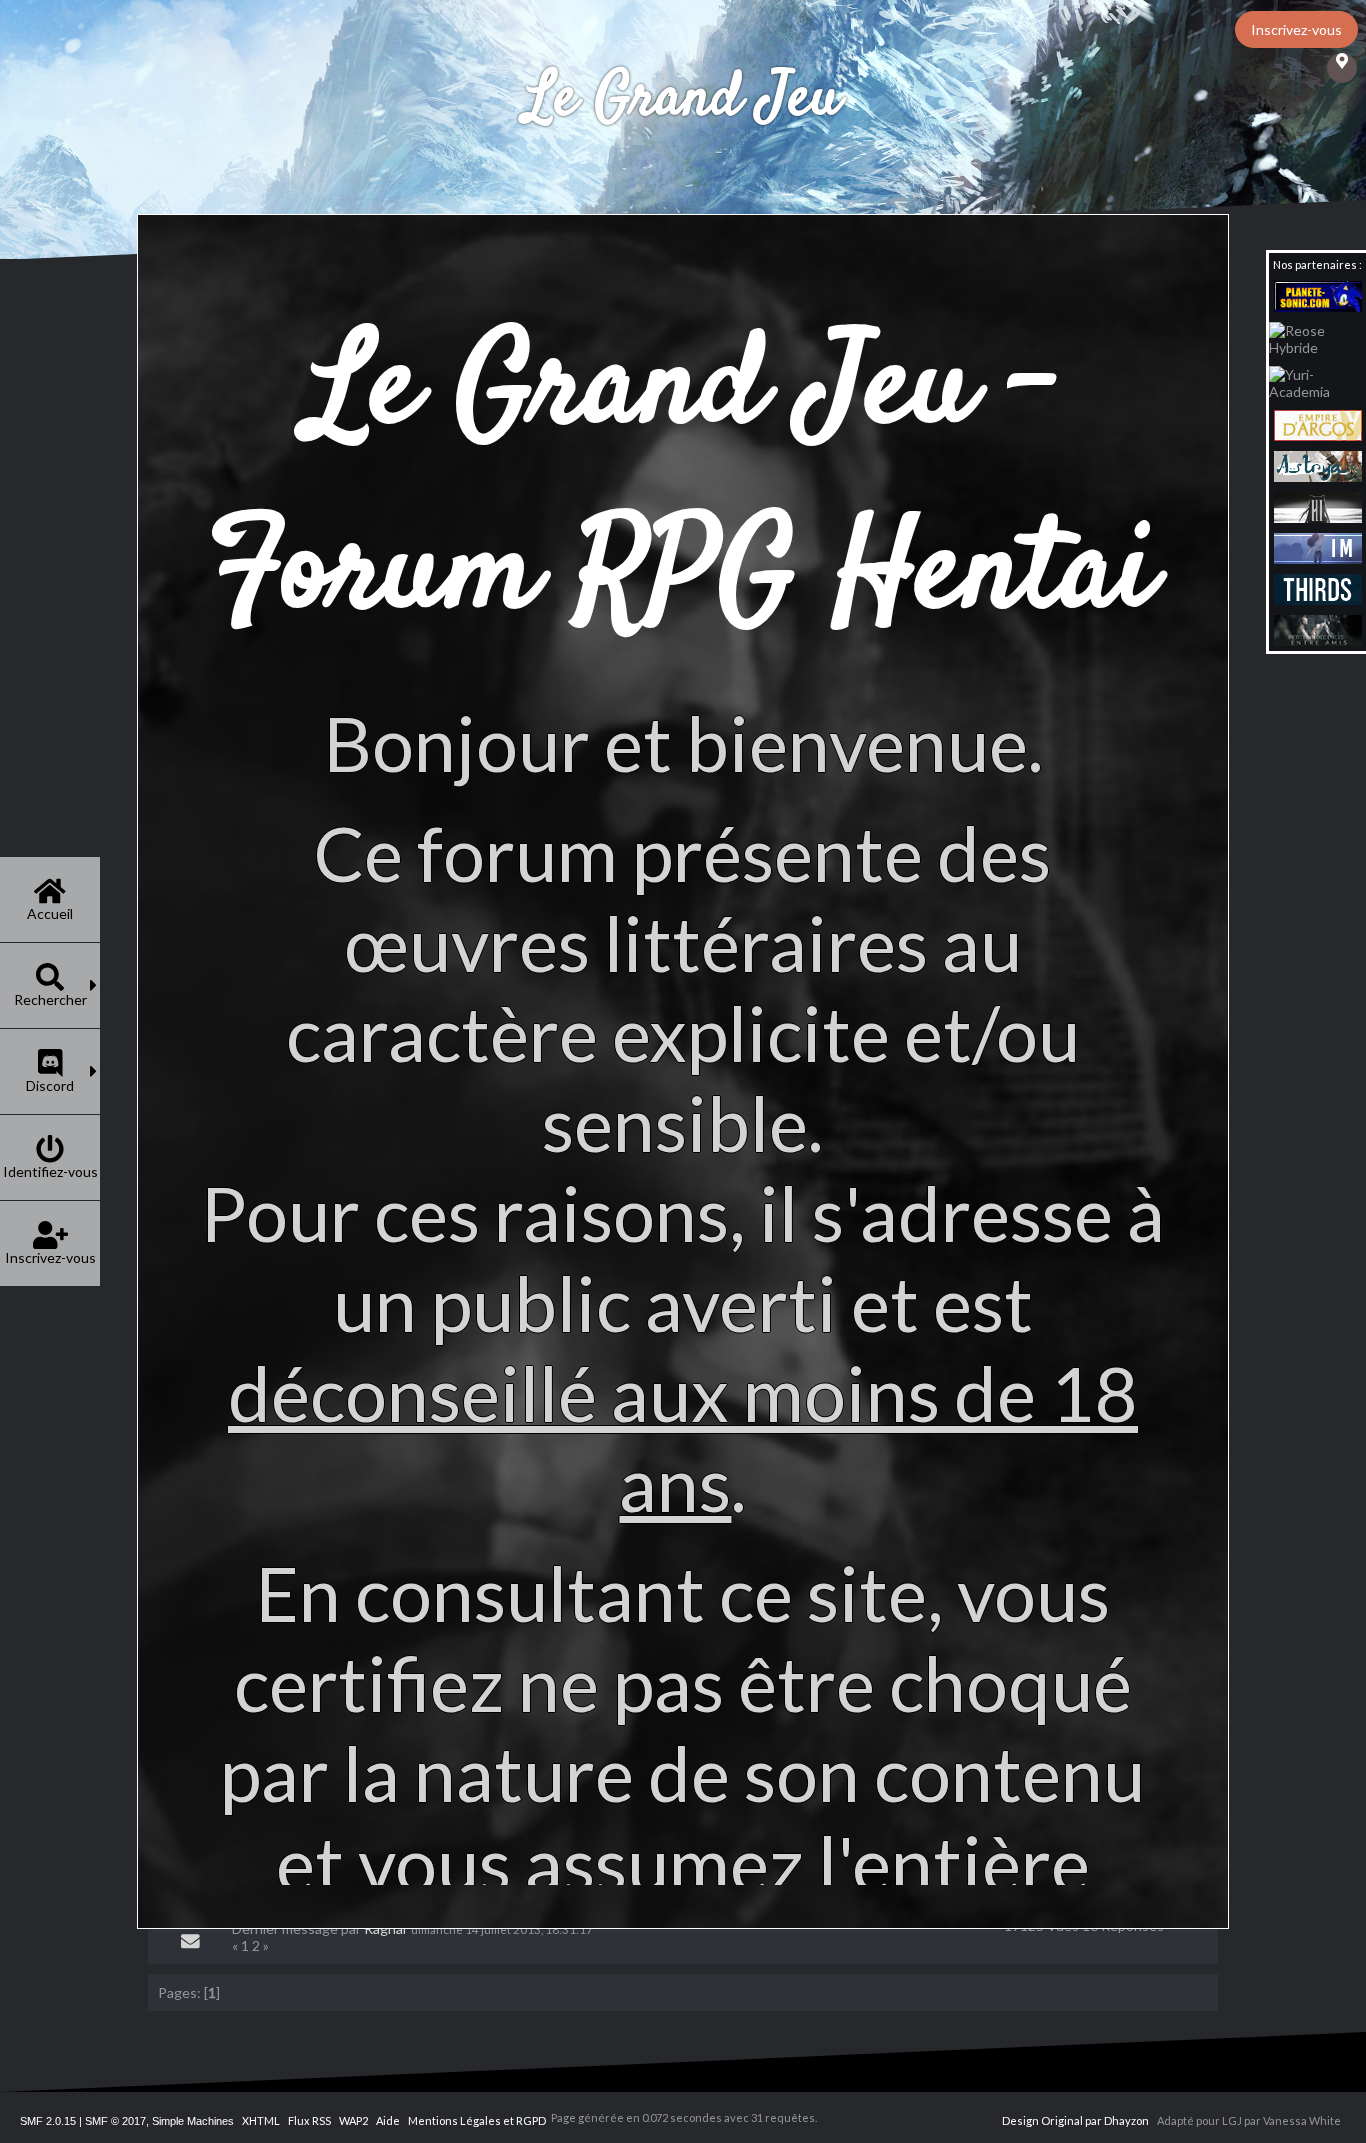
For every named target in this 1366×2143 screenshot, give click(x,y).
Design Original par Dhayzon (1075, 2120)
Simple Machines (193, 2121)
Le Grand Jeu (683, 99)
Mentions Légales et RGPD (477, 2120)
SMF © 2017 (115, 2121)
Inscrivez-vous (1296, 29)
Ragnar (386, 1928)
